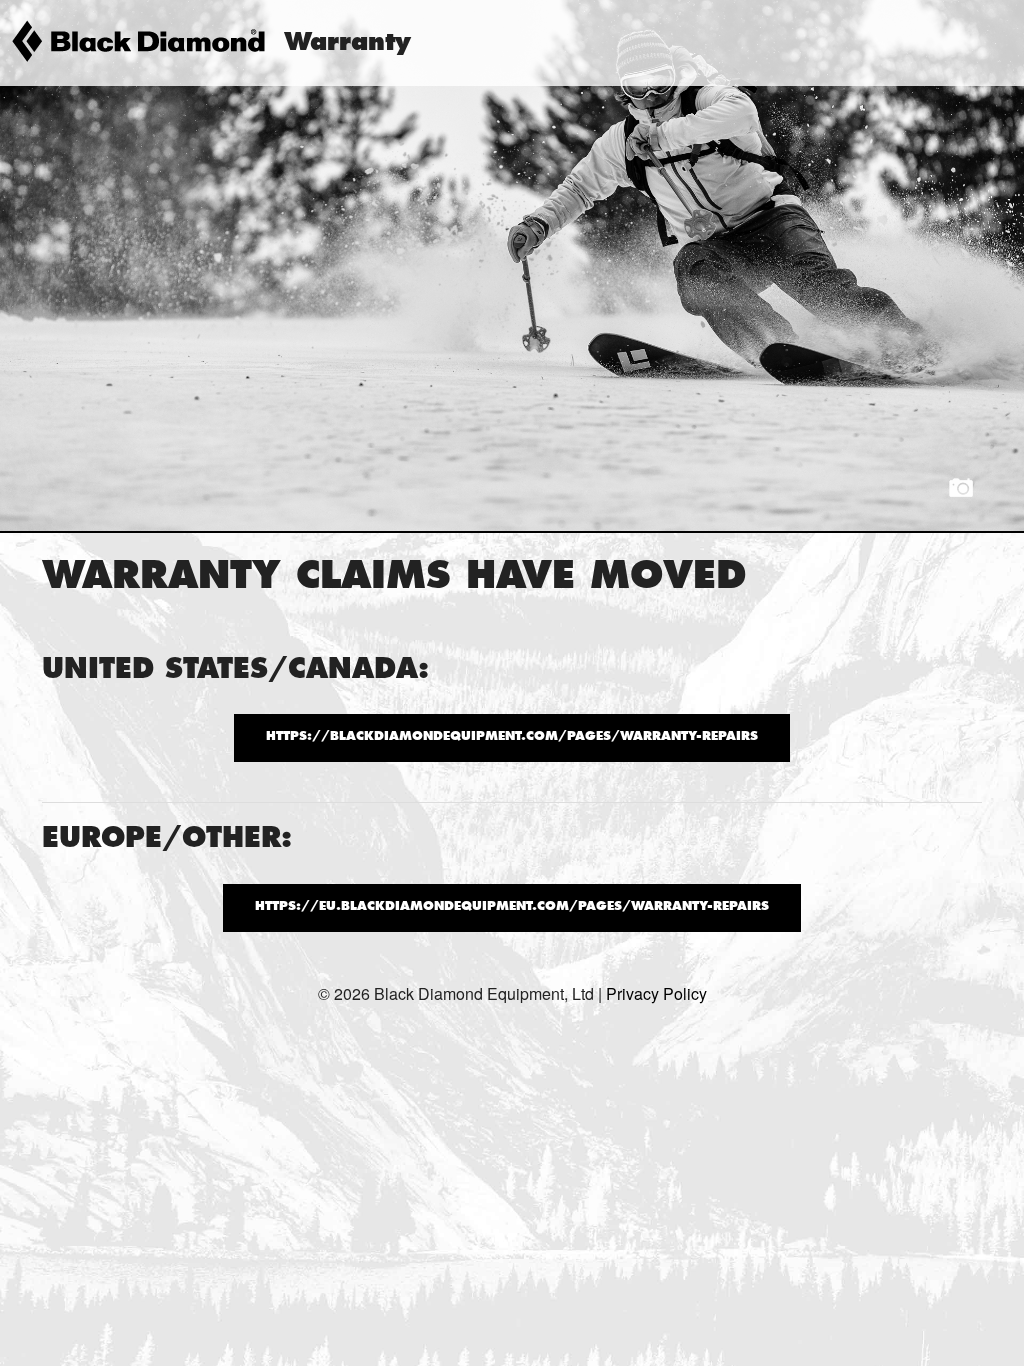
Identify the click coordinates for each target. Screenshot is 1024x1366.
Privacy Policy (656, 993)
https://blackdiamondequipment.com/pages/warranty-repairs (512, 737)
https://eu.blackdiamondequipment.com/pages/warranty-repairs (512, 907)
